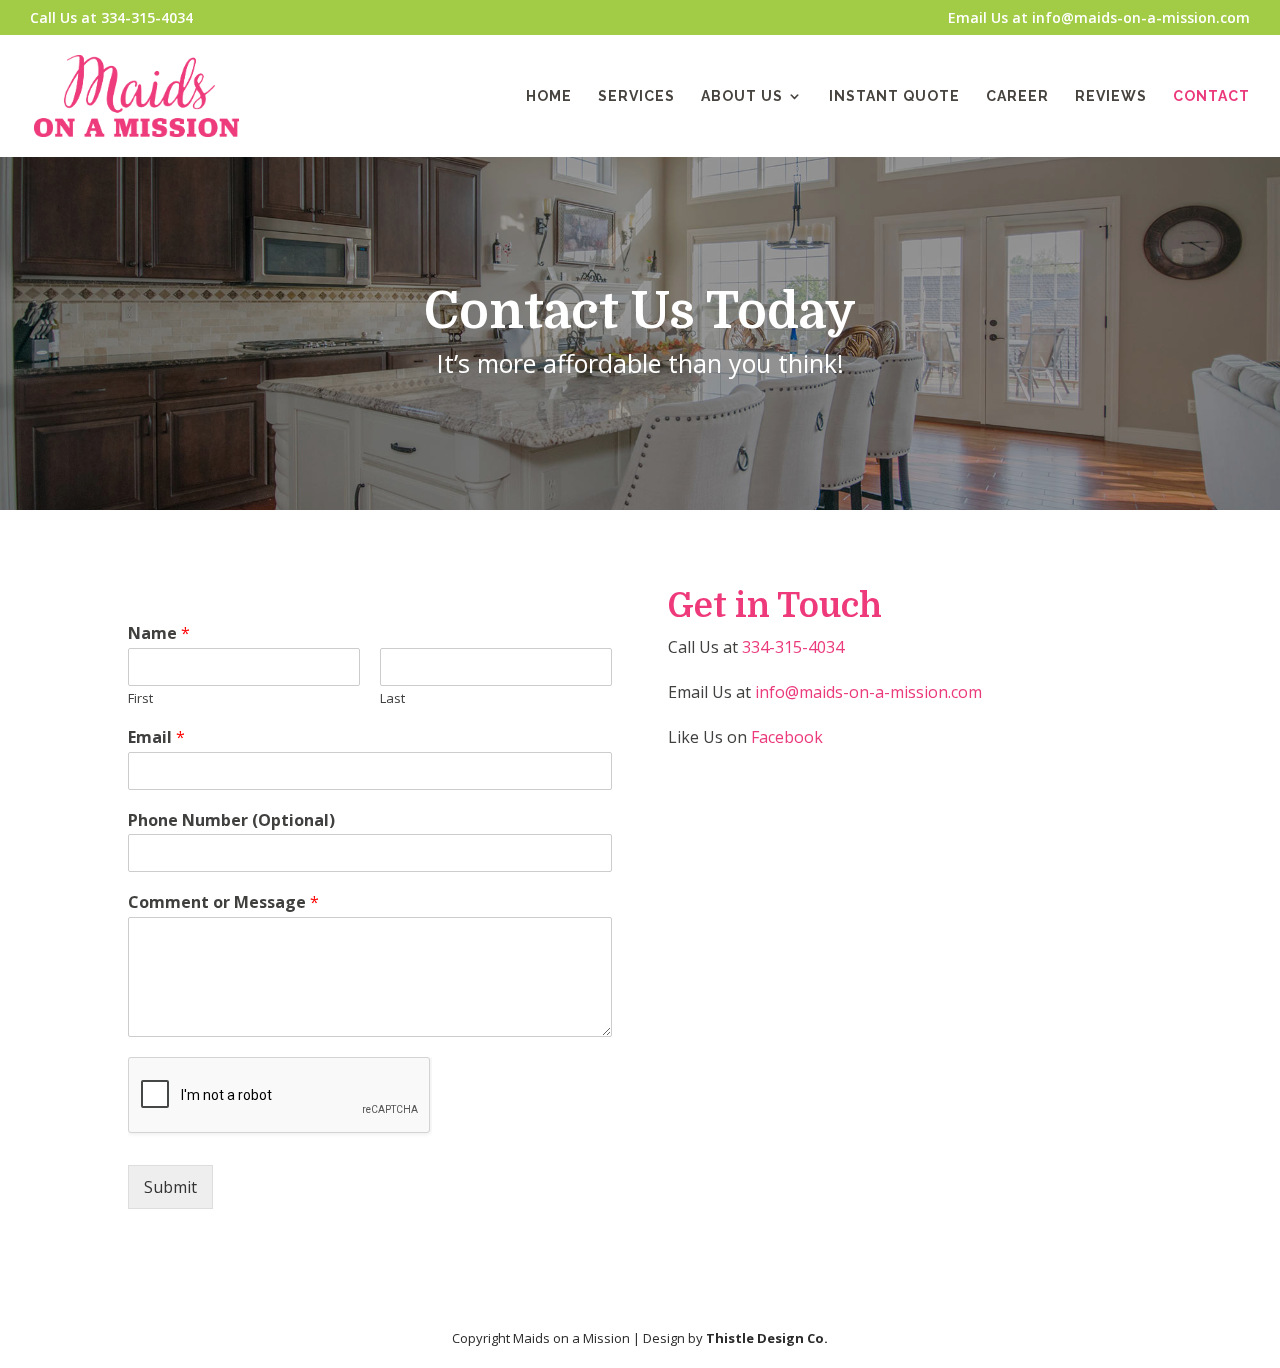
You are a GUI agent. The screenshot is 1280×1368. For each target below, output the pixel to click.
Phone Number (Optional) (231, 820)
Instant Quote (894, 96)
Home (549, 96)
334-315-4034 (793, 647)
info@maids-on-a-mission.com (868, 692)
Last (392, 698)
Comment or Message (223, 902)
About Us (742, 96)
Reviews (1111, 96)
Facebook (787, 737)
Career (1017, 96)
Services (636, 96)
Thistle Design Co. (767, 1338)
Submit (170, 1187)
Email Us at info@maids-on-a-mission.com (1099, 19)
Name (159, 633)
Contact (1211, 96)
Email (156, 737)
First (140, 698)
